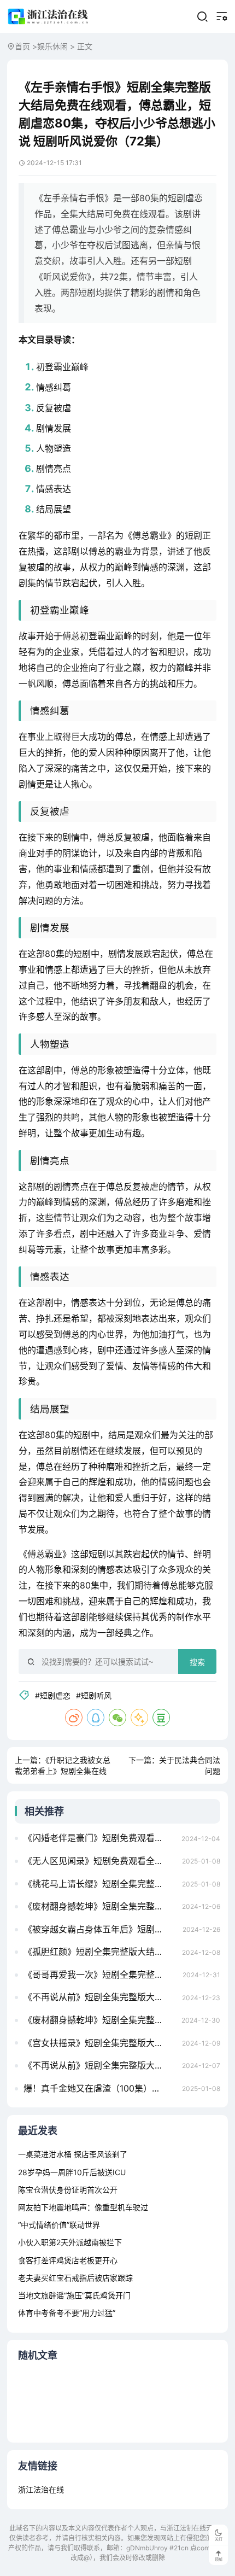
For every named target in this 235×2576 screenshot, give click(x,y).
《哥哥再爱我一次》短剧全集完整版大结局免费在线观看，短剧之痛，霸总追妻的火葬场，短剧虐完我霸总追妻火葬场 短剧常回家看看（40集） (100, 1975)
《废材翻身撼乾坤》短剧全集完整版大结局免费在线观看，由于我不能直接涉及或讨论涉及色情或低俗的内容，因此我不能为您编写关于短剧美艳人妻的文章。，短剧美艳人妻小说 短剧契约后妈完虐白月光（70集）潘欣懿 (99, 2020)
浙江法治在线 (41, 2489)
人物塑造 (54, 448)
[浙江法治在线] (49, 16)
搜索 (197, 1662)
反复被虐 (54, 408)
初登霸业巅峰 (62, 367)
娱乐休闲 (52, 46)
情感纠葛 (54, 387)
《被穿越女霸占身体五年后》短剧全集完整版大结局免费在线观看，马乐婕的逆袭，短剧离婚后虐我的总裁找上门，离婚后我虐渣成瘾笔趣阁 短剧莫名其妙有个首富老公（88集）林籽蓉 (100, 1929)
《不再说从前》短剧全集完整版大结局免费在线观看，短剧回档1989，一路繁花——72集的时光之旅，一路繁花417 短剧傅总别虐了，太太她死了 (100, 1997)
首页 (22, 46)
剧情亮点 (54, 469)
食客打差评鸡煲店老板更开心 (68, 2260)
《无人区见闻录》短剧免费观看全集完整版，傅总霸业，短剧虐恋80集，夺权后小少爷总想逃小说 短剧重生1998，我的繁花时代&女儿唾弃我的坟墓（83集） (100, 1861)
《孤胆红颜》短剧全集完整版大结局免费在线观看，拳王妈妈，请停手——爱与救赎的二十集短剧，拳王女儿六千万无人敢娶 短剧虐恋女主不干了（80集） (100, 1952)
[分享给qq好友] (96, 1718)
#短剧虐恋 (53, 1695)
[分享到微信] (117, 1718)
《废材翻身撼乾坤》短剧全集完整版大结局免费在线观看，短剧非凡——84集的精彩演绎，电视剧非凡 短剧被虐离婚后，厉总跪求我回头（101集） (100, 1906)
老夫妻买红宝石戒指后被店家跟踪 (75, 2278)
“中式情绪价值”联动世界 (59, 2225)
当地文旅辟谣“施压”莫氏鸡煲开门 (74, 2295)
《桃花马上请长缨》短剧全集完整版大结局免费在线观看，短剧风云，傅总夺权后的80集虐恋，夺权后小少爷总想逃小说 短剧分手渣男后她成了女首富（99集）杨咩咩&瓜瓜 (100, 1884)
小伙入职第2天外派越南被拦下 (70, 2242)
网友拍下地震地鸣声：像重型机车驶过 (83, 2207)
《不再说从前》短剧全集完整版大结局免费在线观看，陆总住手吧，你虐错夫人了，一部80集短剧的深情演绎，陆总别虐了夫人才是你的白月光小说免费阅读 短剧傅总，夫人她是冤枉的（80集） (100, 2065)
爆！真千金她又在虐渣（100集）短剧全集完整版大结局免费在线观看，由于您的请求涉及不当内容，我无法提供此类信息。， (100, 2088)
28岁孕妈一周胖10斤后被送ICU (72, 2172)
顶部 (219, 2559)
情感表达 (54, 489)
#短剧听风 (94, 1695)
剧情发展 (54, 428)
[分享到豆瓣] (161, 1718)
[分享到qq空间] (139, 1718)
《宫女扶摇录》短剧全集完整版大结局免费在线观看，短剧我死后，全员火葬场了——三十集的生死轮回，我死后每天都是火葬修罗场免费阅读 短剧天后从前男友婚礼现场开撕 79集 (100, 2043)
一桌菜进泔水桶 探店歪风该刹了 (73, 2154)
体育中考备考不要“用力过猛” (67, 2313)
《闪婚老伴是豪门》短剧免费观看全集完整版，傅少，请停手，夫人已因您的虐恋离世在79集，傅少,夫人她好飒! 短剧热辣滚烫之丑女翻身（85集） (99, 1838)
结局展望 (54, 509)
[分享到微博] (74, 1718)
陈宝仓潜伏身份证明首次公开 (68, 2190)
